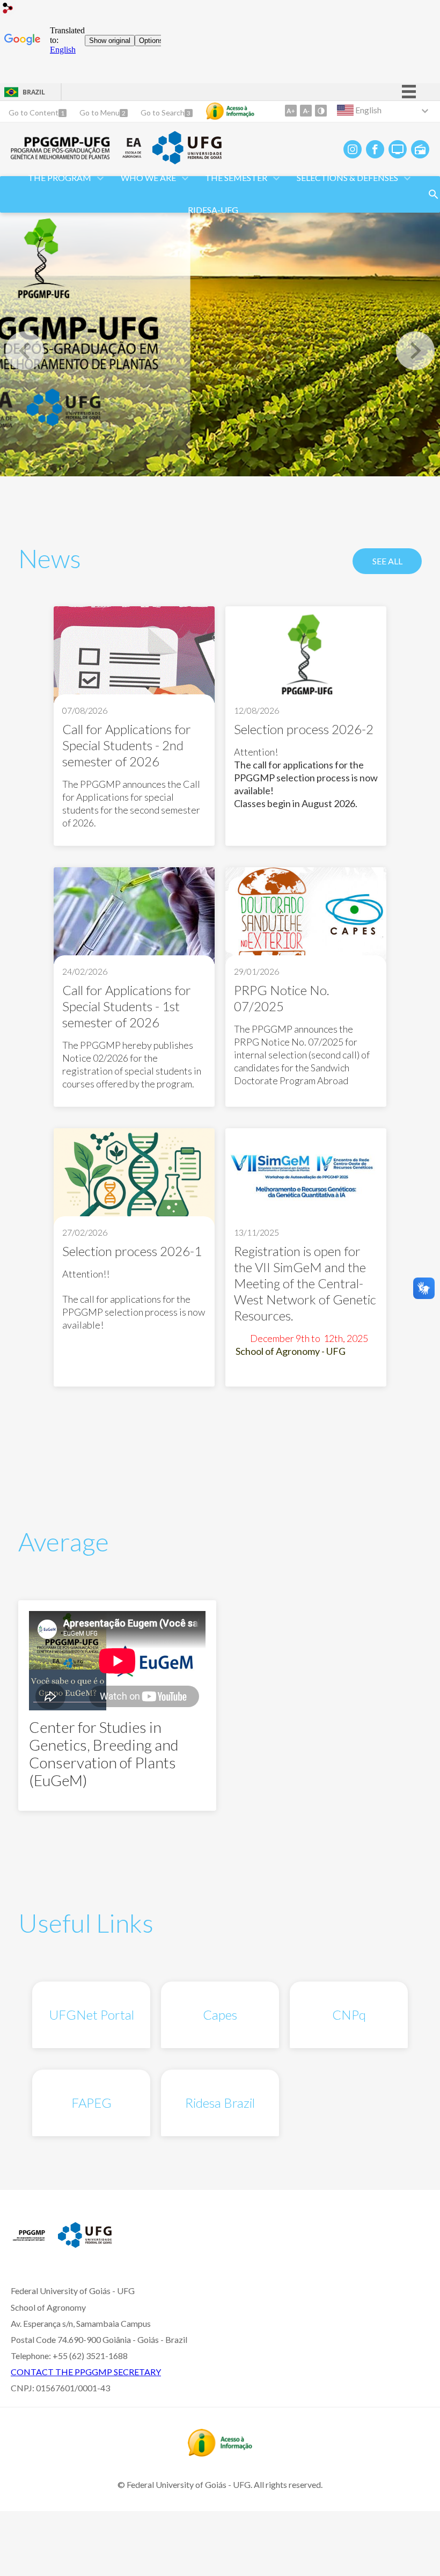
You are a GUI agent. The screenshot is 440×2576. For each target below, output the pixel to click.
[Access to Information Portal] (220, 2453)
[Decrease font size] (306, 111)
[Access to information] (230, 111)
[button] (60, 178)
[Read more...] (134, 726)
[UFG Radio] (420, 149)
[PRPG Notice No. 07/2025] (306, 917)
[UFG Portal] (187, 161)
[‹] (25, 351)
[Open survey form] (434, 194)
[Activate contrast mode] (321, 111)
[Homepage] (61, 156)
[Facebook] (375, 149)
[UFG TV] (398, 149)
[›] (415, 351)
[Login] (8, 9)
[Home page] (29, 2244)
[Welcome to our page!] (220, 342)
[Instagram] (353, 149)
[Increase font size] (291, 111)
